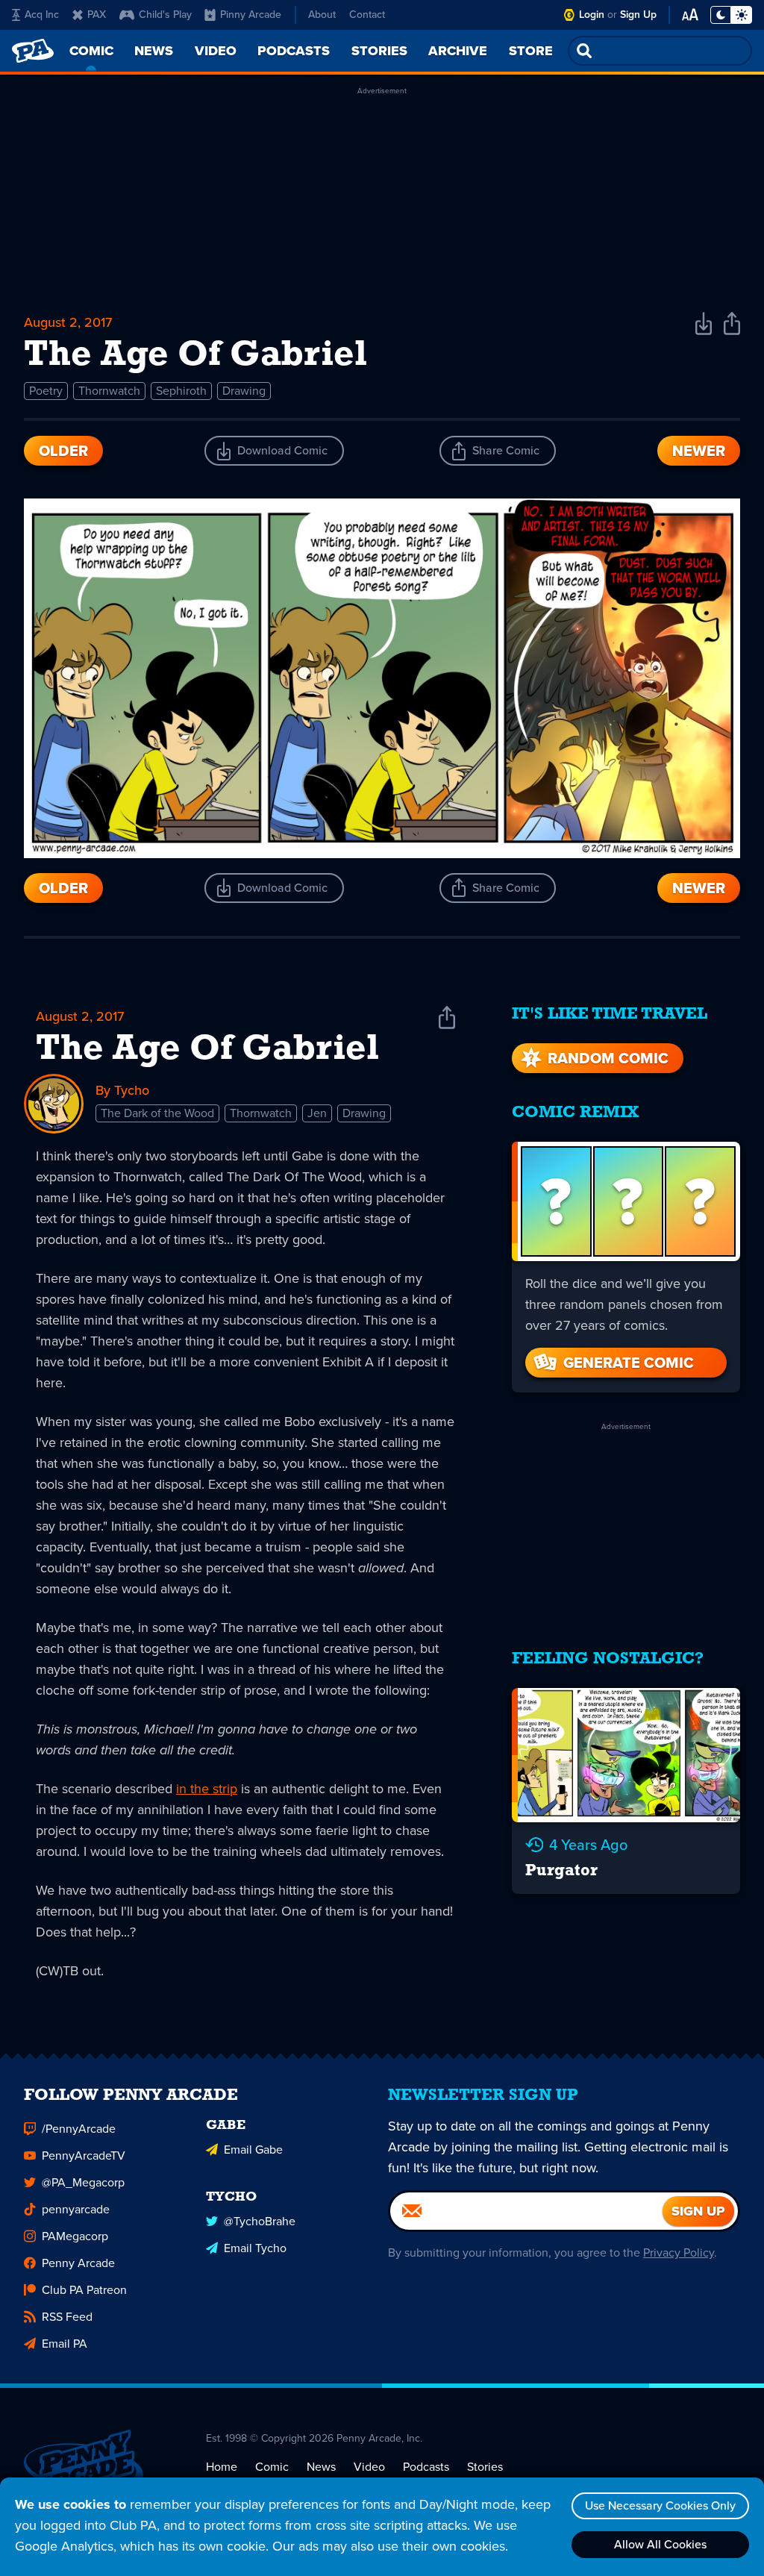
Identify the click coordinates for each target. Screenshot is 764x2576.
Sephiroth (181, 391)
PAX (97, 15)
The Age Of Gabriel (207, 1050)
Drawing (244, 391)
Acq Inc (42, 15)
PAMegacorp (75, 2236)
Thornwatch (109, 391)
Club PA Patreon (84, 2290)
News (321, 2467)
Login (592, 15)
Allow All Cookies (660, 2544)
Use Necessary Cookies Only (660, 2505)
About (322, 15)
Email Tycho (255, 2248)
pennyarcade (76, 2209)
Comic (272, 2467)
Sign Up (638, 15)
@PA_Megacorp (83, 2182)
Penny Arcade (78, 2263)
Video (369, 2467)
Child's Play (165, 15)
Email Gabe (253, 2150)
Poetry (46, 391)
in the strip (207, 1789)
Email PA (65, 2344)
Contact (367, 15)
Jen (317, 1113)
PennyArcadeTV (84, 2155)
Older (63, 451)
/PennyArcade (79, 2129)
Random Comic (608, 1058)
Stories (485, 2467)
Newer (699, 451)
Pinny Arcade (251, 15)
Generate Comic (629, 1363)
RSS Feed (67, 2317)
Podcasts (426, 2467)
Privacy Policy (679, 2253)
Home (222, 2467)
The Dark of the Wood (157, 1113)
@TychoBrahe (260, 2221)
